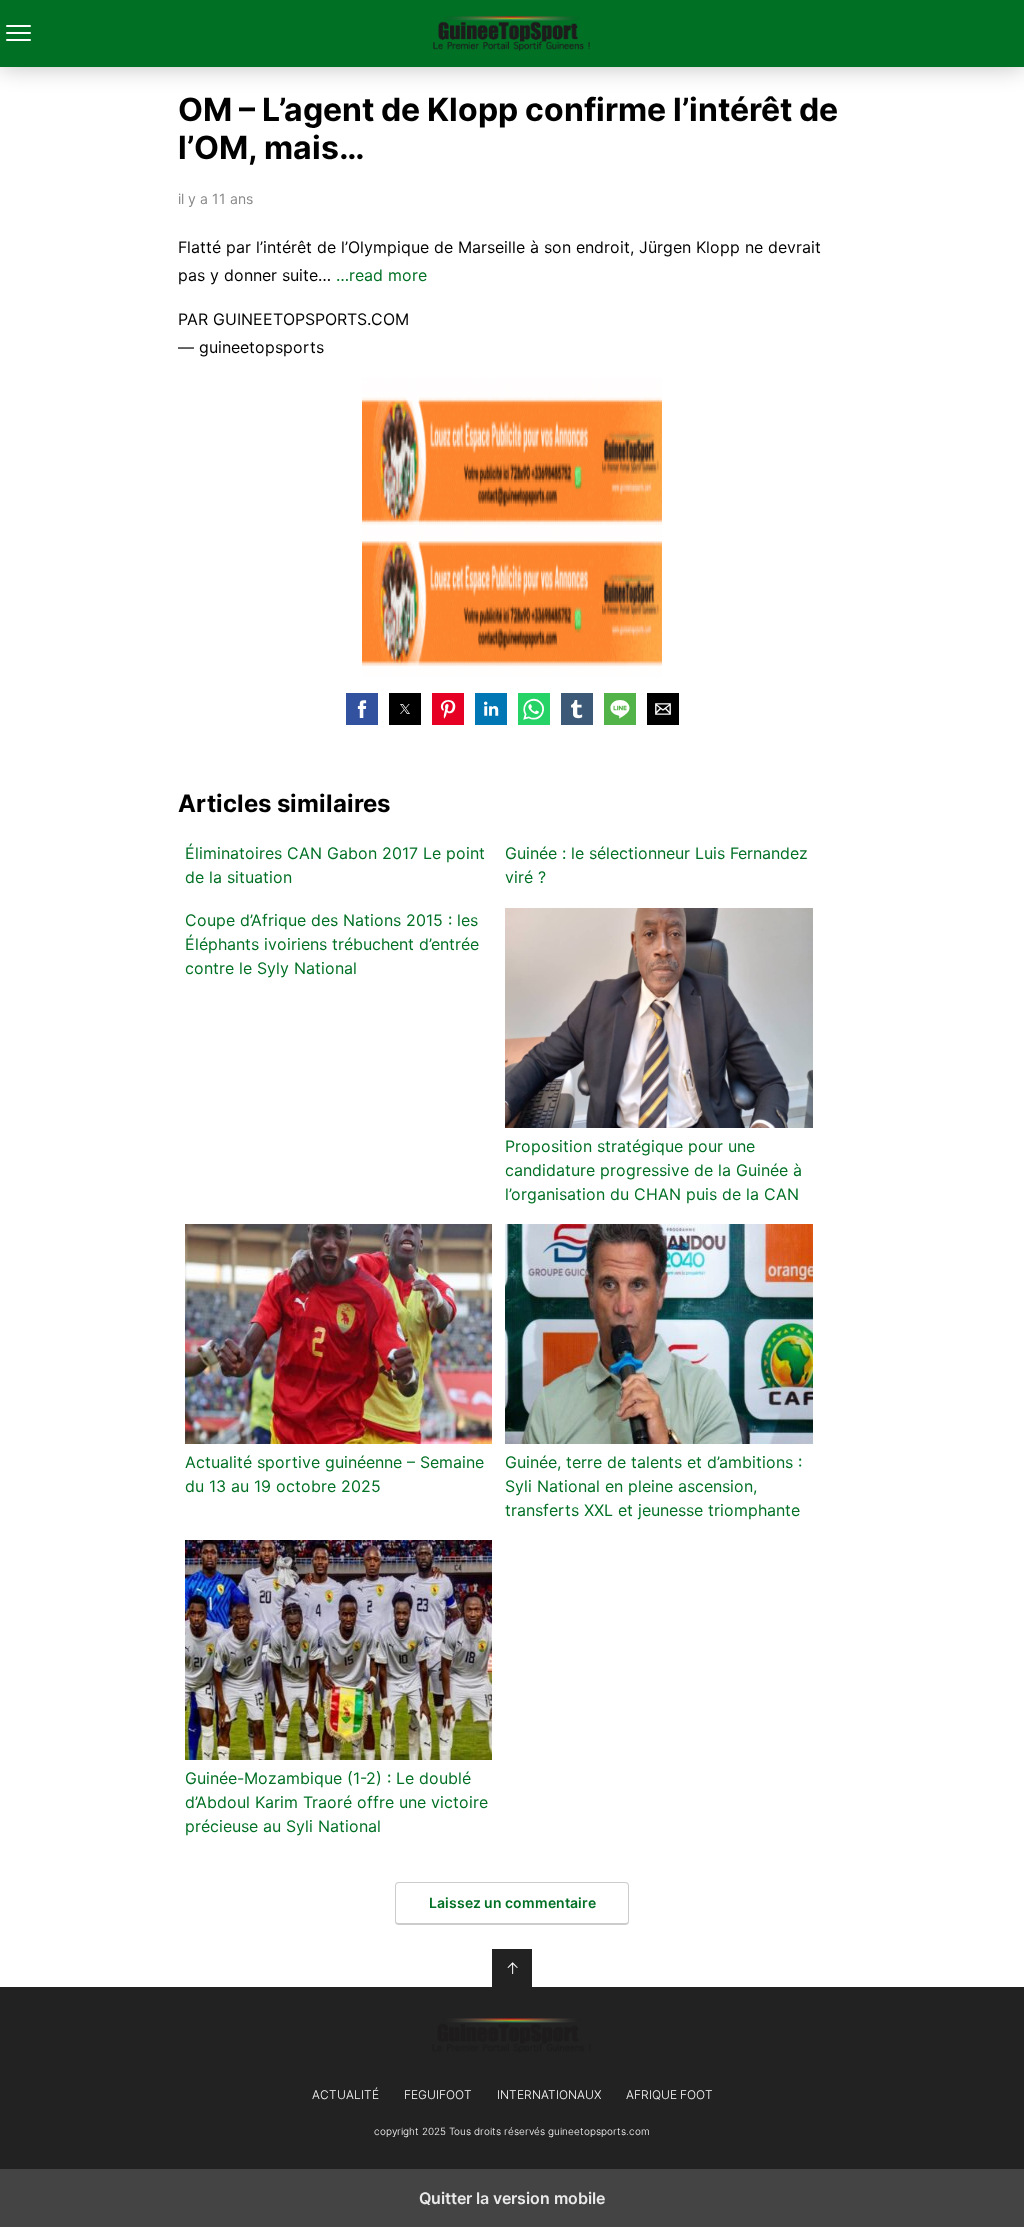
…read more (381, 275)
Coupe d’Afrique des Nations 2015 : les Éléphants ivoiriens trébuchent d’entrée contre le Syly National (332, 944)
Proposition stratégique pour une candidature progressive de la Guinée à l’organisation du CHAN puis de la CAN (653, 1170)
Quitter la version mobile (512, 2198)
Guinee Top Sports (512, 33)
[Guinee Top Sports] (512, 2036)
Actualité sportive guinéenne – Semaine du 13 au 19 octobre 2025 (334, 1474)
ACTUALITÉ (345, 2095)
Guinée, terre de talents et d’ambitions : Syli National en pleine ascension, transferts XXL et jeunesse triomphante (653, 1486)
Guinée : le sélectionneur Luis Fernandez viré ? (656, 865)
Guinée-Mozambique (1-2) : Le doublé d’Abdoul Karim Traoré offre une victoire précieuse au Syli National (336, 1802)
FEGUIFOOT (438, 2095)
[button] (362, 709)
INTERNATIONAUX (549, 2095)
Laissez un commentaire (512, 1902)
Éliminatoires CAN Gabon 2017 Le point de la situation (335, 865)
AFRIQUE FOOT (669, 2095)
